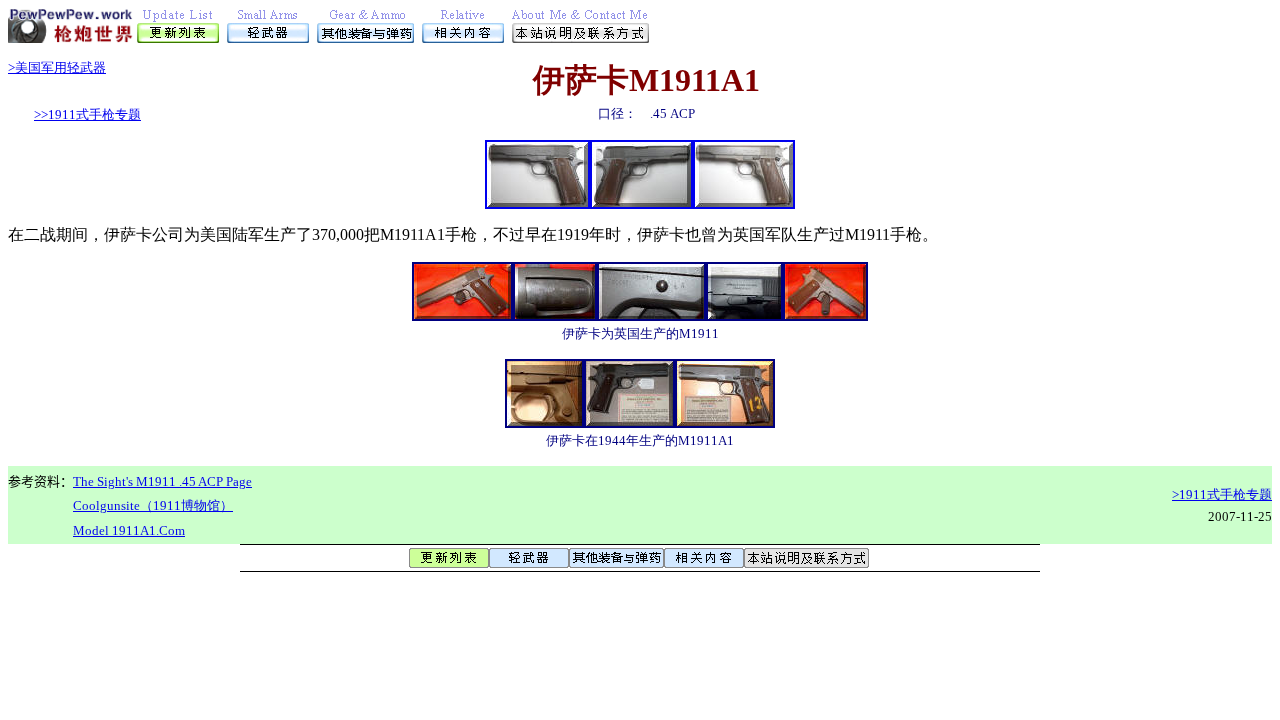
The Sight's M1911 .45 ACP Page (162, 481)
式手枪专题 (87, 114)
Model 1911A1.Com (129, 530)
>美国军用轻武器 (57, 67)
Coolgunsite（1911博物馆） (153, 505)
